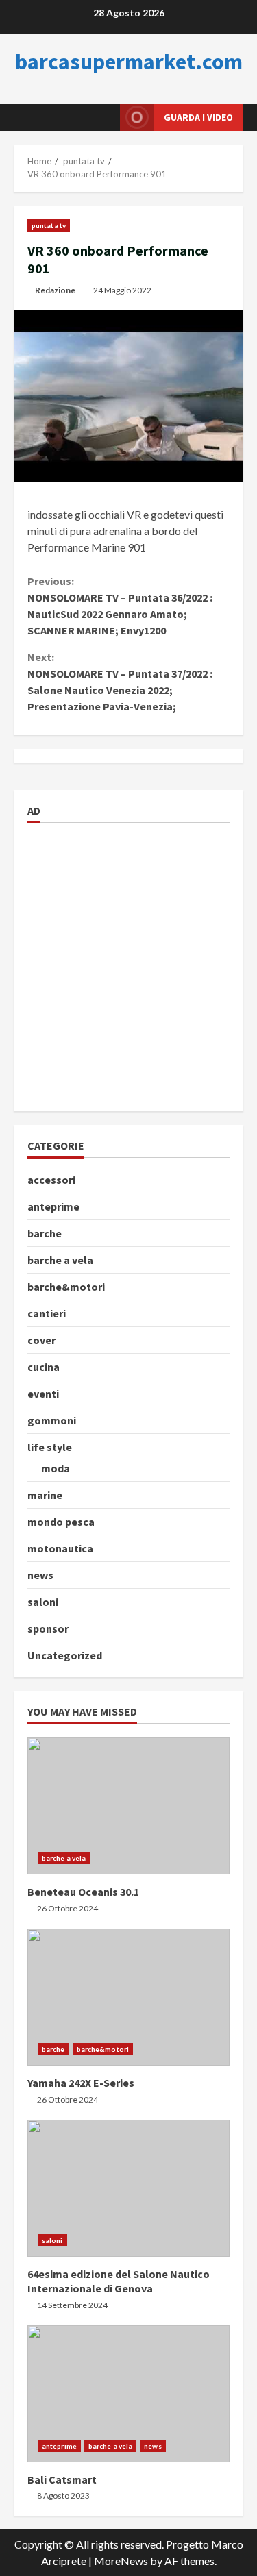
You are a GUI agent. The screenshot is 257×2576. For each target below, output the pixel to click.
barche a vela (60, 1260)
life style (50, 1447)
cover (41, 1340)
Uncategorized (65, 1655)
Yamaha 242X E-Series (128, 1997)
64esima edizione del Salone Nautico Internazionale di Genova (128, 2188)
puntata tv (49, 225)
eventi (43, 1394)
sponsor (48, 1628)
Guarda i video (198, 117)
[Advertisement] (128, 965)
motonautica (60, 1548)
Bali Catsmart (128, 2394)
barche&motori (66, 1287)
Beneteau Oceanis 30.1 (128, 1806)
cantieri (47, 1313)
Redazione (55, 290)
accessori (51, 1180)
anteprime (53, 1206)
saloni (43, 1602)
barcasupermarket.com (129, 62)
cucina (44, 1367)
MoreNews (121, 2561)
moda (56, 1468)
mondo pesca (61, 1522)
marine (45, 1495)
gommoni (52, 1420)
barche (45, 1233)
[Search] (93, 117)
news (40, 1575)
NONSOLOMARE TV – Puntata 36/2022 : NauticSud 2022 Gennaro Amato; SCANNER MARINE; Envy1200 (120, 606)
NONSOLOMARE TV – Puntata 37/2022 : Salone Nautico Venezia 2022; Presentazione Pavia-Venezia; (120, 682)
